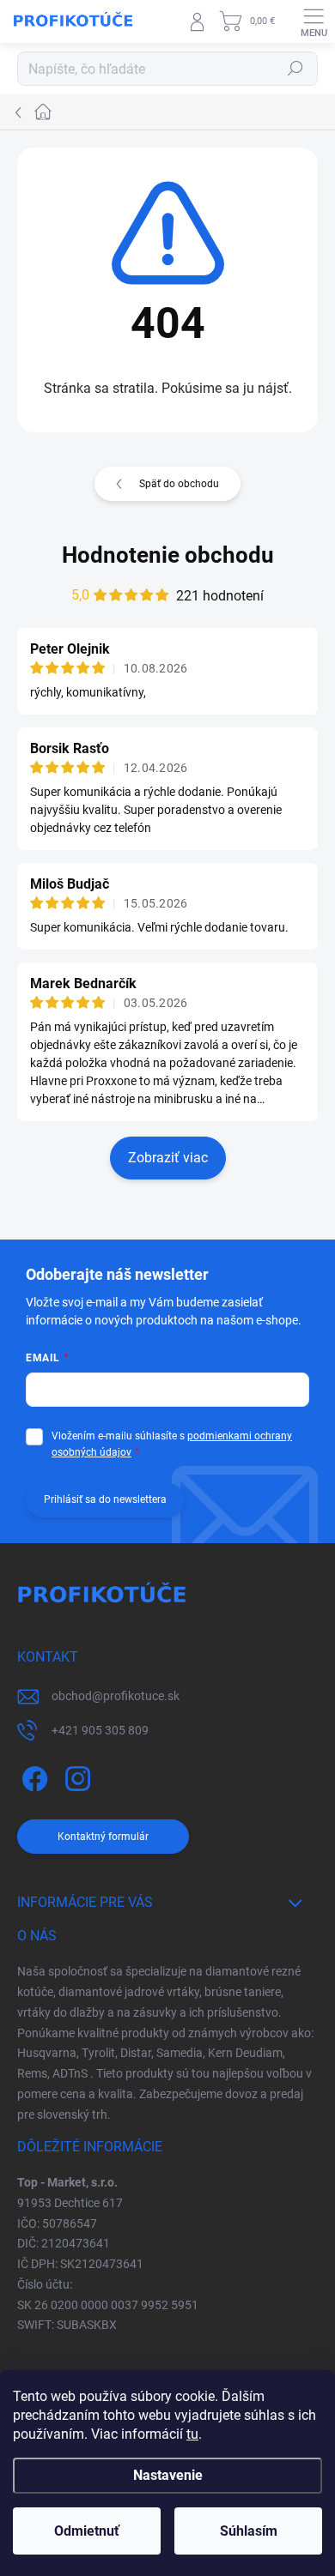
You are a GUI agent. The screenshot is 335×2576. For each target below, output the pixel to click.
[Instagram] (75, 1776)
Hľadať (295, 69)
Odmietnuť (87, 2531)
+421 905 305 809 (100, 1730)
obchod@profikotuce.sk (116, 1696)
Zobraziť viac (168, 1158)
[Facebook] (32, 1776)
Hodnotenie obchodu (168, 555)
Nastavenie (168, 2475)
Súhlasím (249, 2531)
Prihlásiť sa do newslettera (105, 1499)
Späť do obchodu (179, 484)
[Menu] (314, 21)
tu (192, 2434)
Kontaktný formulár (103, 1837)
